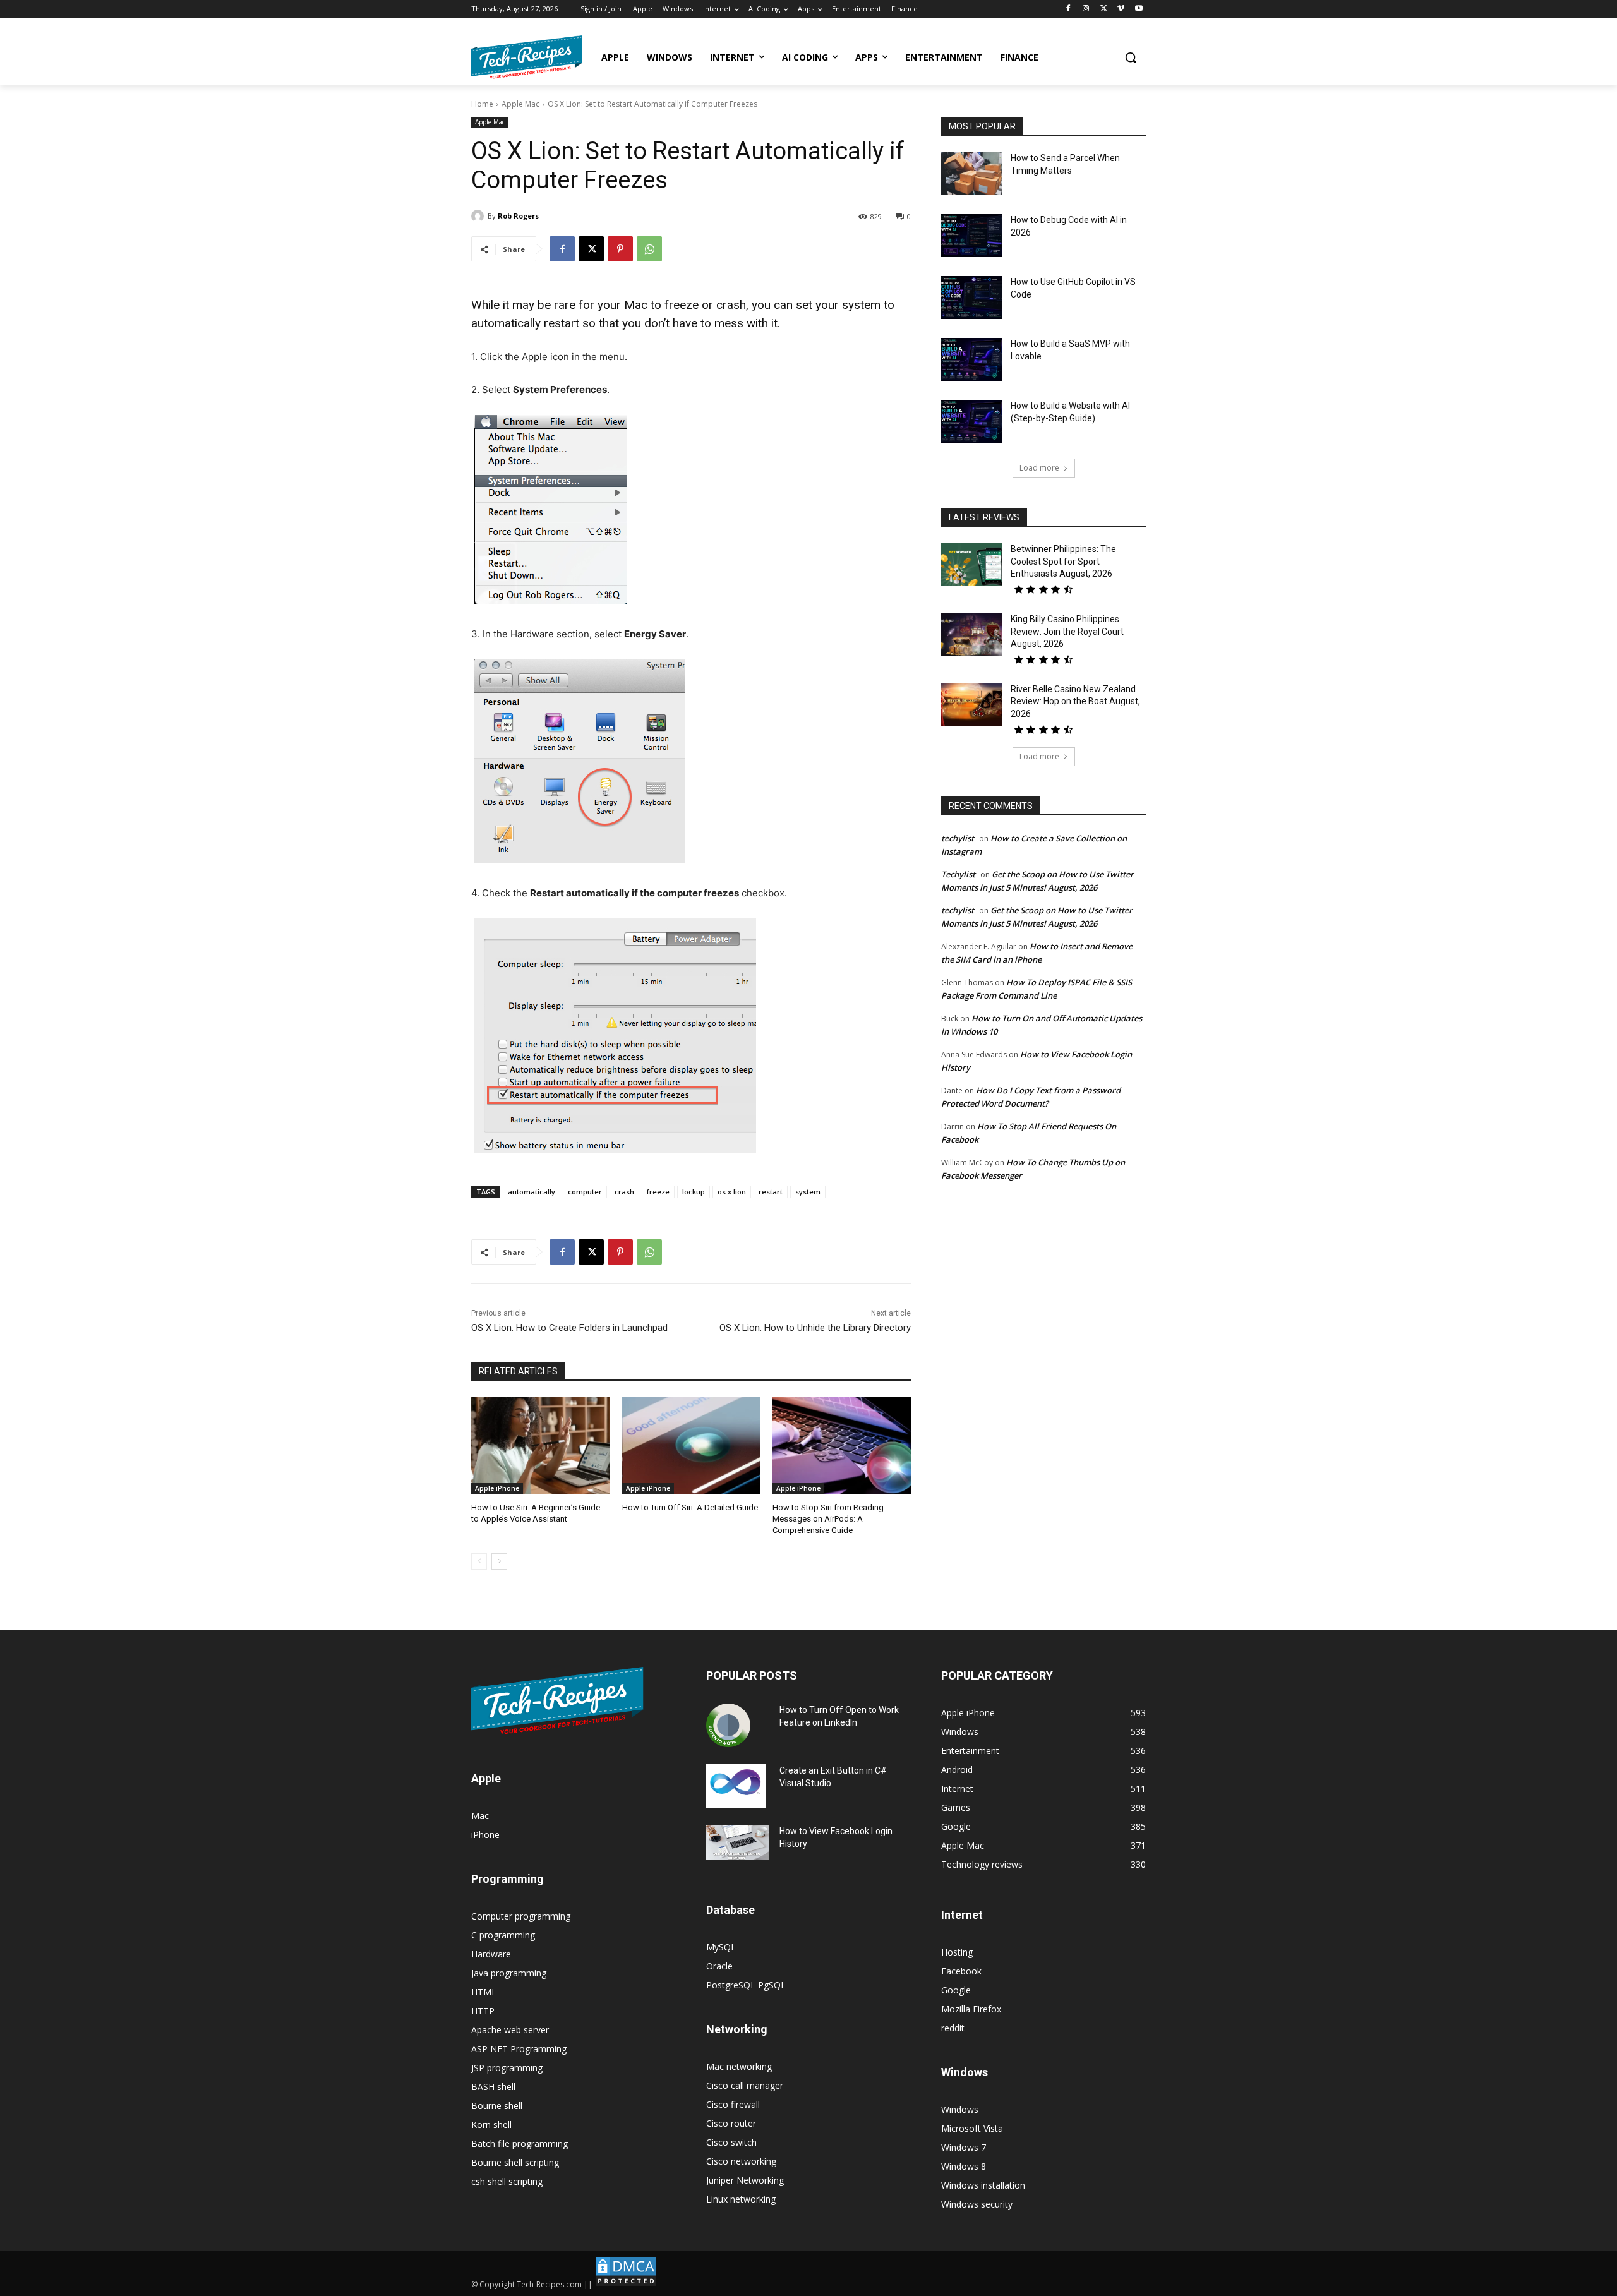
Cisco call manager (745, 2085)
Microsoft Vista (972, 2128)
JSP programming (507, 2068)
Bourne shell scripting (515, 2162)
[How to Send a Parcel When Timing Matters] (972, 174)
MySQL (721, 1947)
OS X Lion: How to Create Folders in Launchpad (569, 1328)
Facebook (961, 1971)
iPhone (485, 1835)
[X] (1104, 9)
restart (771, 1192)
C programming (503, 1935)
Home (482, 104)
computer (585, 1192)
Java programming (509, 1973)
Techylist (958, 874)
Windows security (977, 2204)
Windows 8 (964, 2166)
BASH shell (493, 2087)
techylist (958, 838)
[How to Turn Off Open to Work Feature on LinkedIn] (728, 1726)
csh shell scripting (507, 2181)
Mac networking (739, 2066)
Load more (1039, 468)
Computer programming (521, 1916)
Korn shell (491, 2125)
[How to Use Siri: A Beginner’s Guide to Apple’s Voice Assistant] (540, 1446)
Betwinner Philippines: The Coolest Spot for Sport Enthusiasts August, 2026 (1063, 561)
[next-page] (499, 1561)
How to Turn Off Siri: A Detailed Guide (690, 1507)
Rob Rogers (518, 216)
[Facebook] (1068, 9)
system (808, 1192)
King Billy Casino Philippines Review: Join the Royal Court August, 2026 (1067, 631)
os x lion (732, 1192)
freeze (658, 1192)
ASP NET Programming (519, 2049)
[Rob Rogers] (479, 216)
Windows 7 (964, 2147)
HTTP (483, 2011)
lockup (694, 1192)
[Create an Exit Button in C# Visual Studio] (736, 1786)
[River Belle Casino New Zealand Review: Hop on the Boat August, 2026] (972, 705)
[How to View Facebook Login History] (738, 1843)
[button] (1131, 57)
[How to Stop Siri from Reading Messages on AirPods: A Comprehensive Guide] (842, 1446)
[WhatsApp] (649, 249)
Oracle (719, 1966)
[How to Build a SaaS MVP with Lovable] (972, 359)
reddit (953, 2028)
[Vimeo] (1121, 9)
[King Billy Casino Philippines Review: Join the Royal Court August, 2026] (972, 635)
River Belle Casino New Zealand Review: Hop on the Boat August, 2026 (1075, 701)
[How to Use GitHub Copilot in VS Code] (972, 298)
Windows (960, 2109)
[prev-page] (479, 1561)
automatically (532, 1192)
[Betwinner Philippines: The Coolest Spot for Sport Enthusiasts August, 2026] (972, 565)
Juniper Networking (745, 2180)
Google (956, 1990)
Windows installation (983, 2185)
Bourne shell (497, 2106)
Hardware (491, 1954)
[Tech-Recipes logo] (527, 57)
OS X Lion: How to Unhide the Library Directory (815, 1328)
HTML (484, 1992)
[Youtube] (1139, 9)
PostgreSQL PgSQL (746, 1985)
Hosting (957, 1952)
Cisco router (731, 2123)
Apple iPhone (497, 1488)
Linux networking (741, 2199)
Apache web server (510, 2030)
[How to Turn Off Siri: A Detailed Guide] (691, 1446)
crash (624, 1192)
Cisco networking (741, 2161)
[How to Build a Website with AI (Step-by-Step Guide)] (972, 421)
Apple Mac (520, 104)
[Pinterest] (620, 249)
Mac (480, 1816)
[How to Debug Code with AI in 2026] (972, 236)
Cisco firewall (733, 2104)
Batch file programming (520, 2143)
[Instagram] (1086, 9)
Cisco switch (731, 2142)
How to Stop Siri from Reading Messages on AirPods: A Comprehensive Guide (828, 1519)
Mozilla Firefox (971, 2009)
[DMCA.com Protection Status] (626, 2284)
